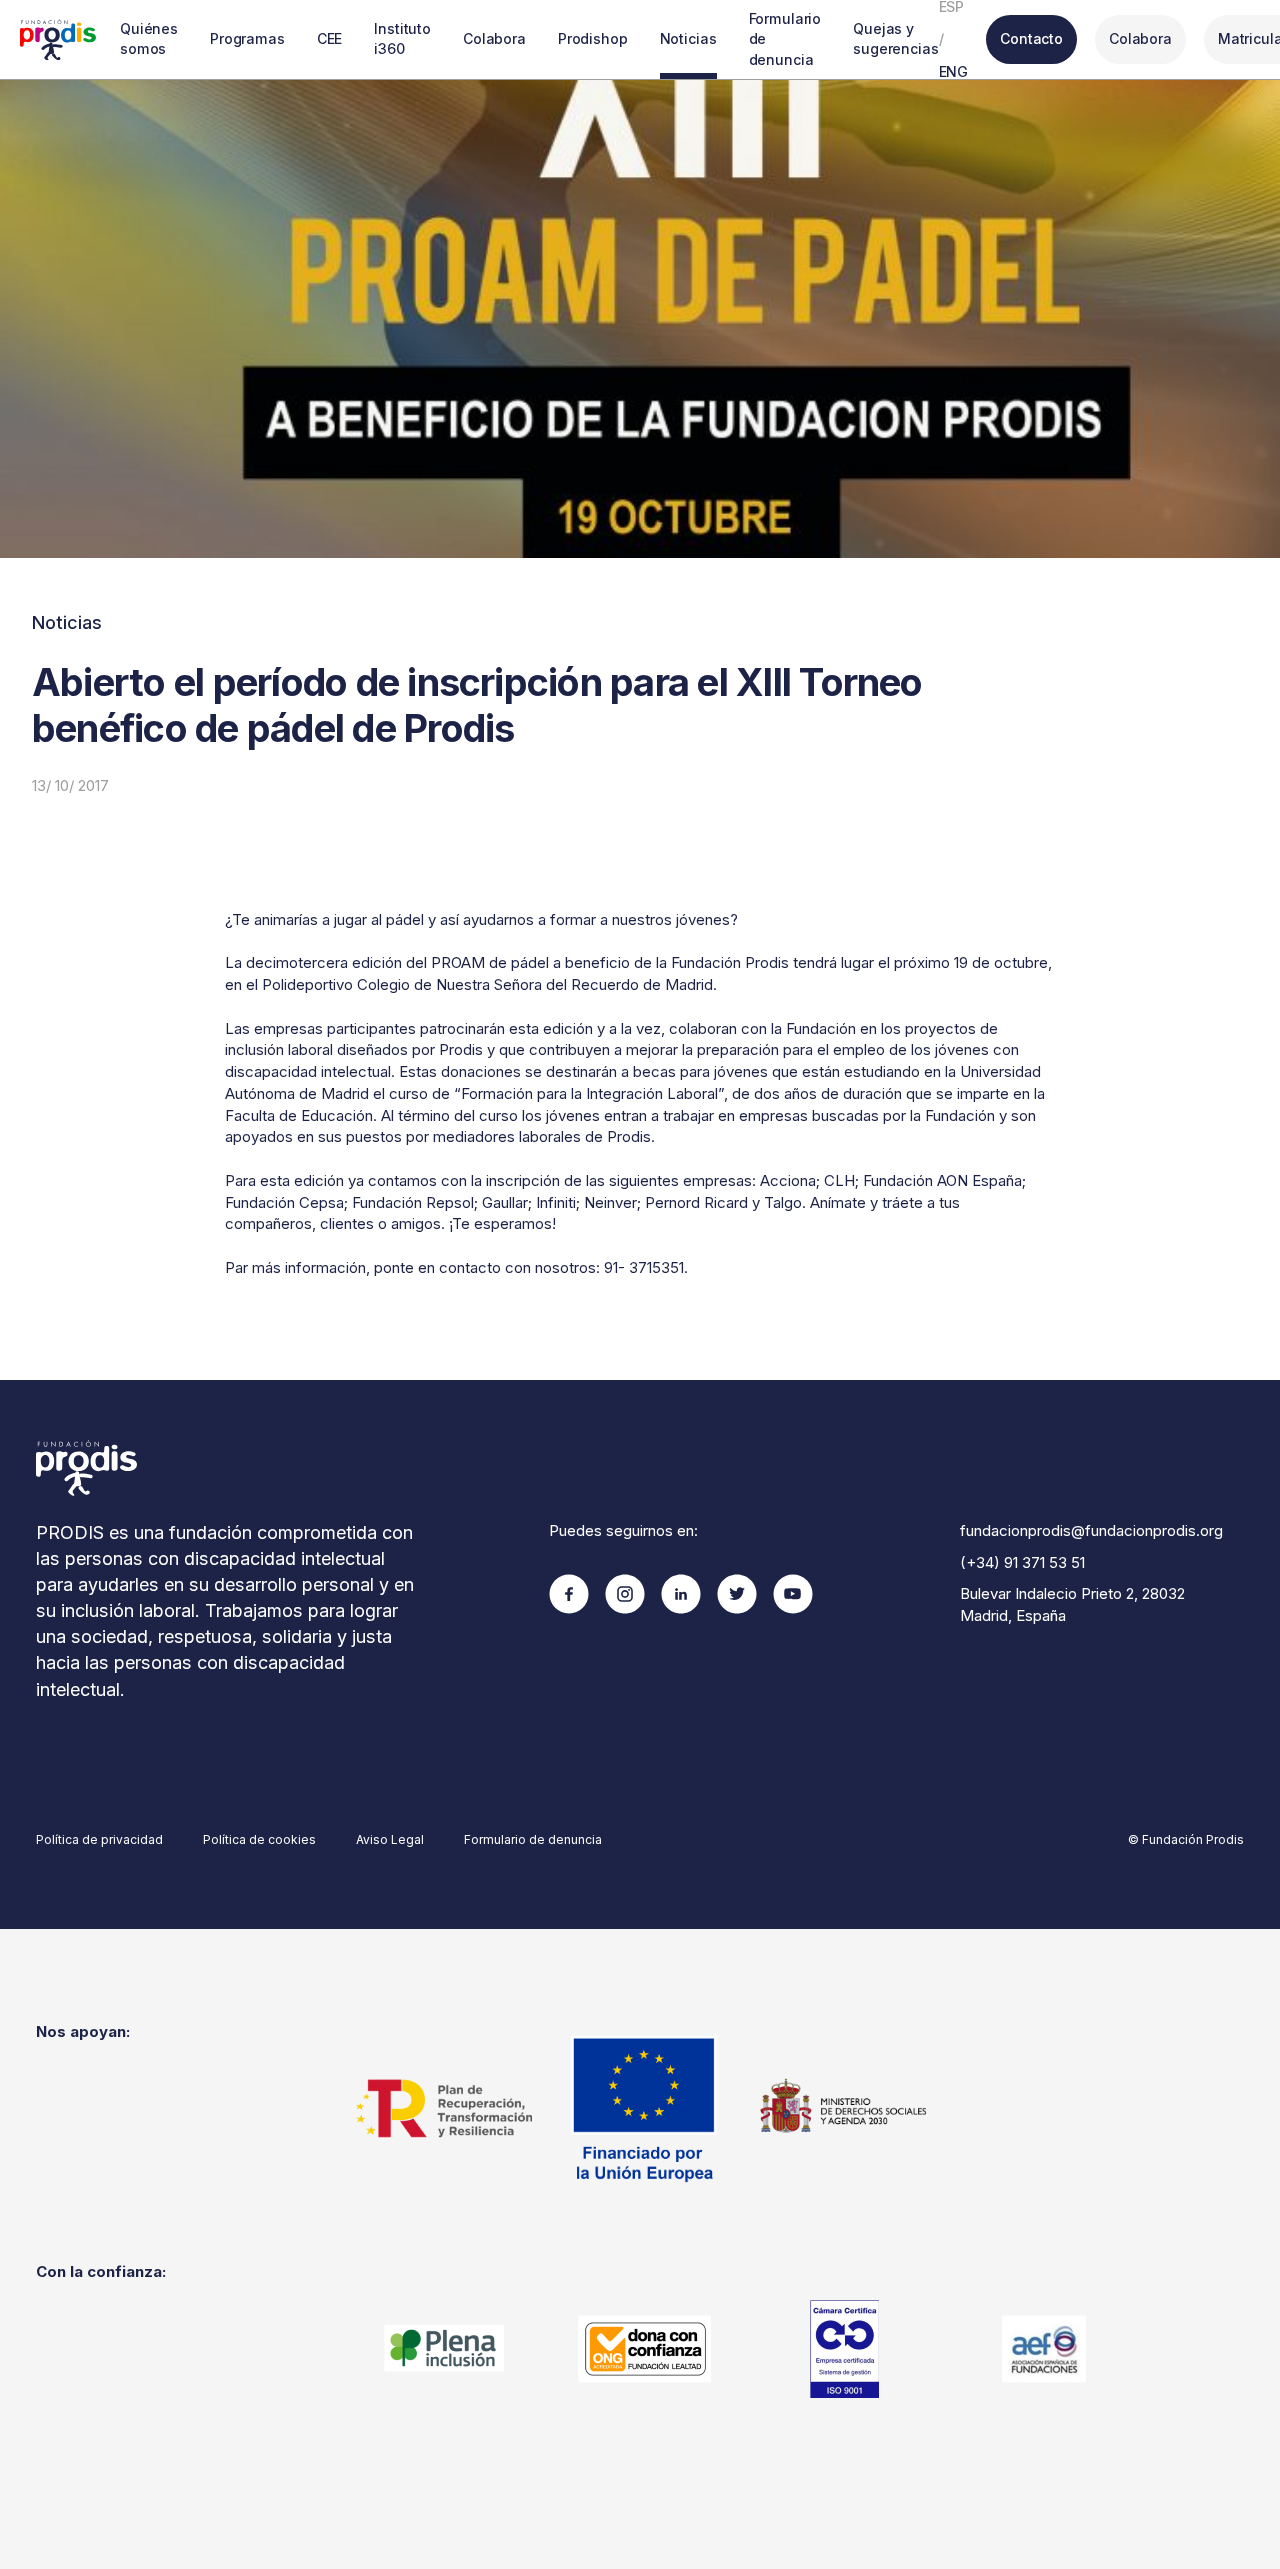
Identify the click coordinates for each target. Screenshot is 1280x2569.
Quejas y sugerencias (895, 38)
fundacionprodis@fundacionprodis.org (1091, 1530)
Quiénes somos (149, 38)
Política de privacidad (99, 1839)
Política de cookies (259, 1839)
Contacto (1031, 38)
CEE (330, 38)
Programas (247, 38)
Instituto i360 (402, 38)
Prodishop (593, 38)
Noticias (688, 38)
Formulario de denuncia (785, 39)
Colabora (494, 38)
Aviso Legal (390, 1839)
